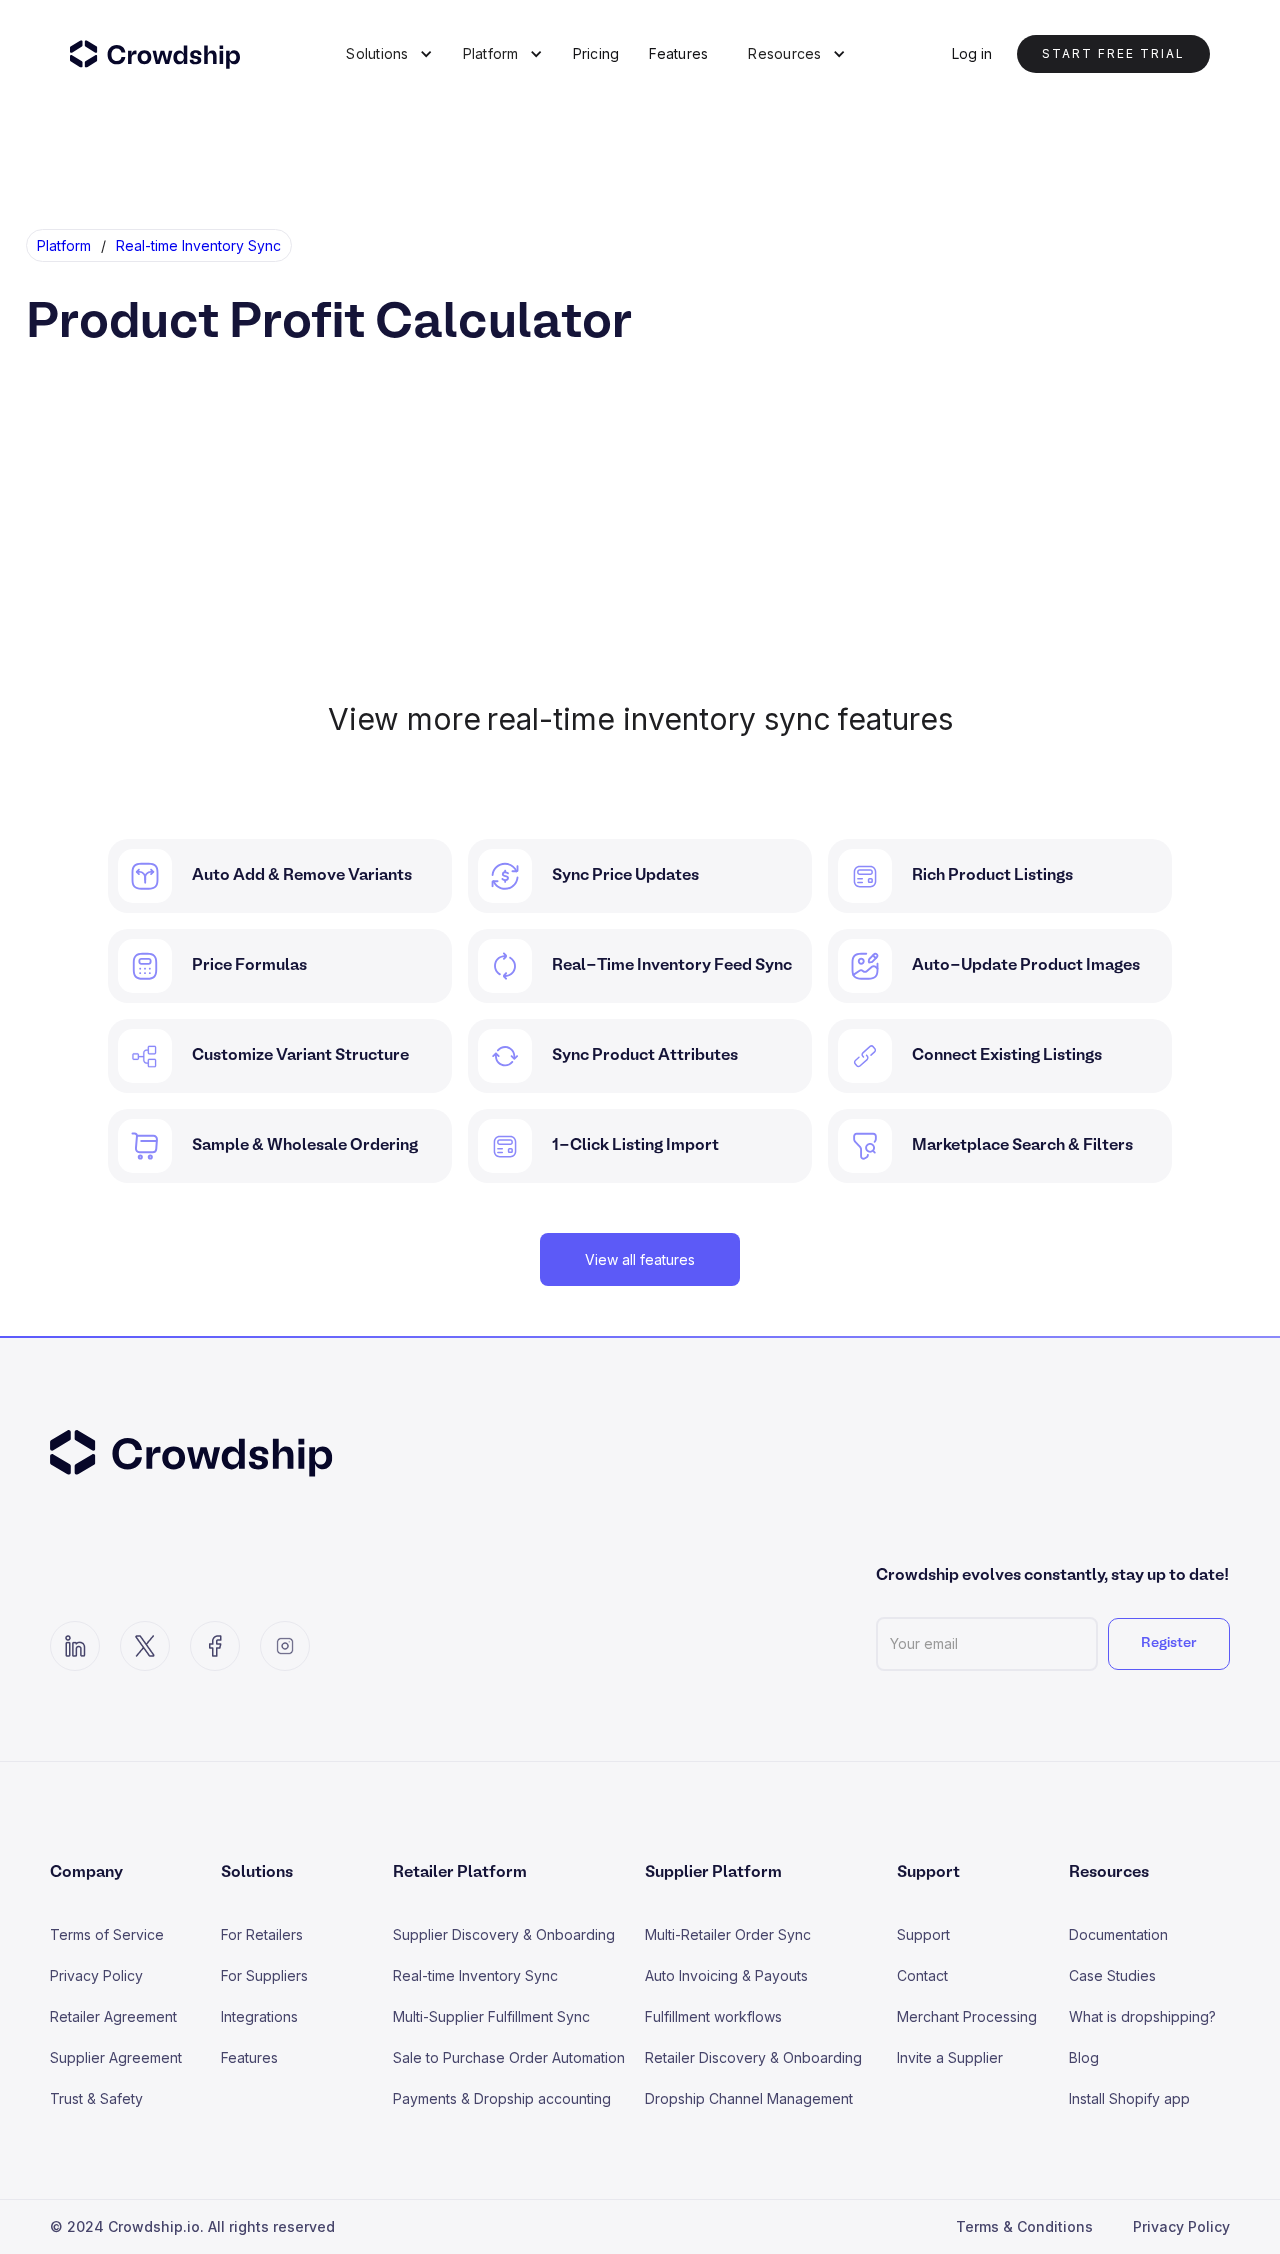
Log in (972, 53)
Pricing (596, 53)
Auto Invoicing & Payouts (726, 1975)
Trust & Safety (96, 2098)
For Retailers (262, 1934)
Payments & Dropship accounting (502, 2098)
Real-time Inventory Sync (475, 1975)
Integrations (259, 2016)
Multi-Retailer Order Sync (728, 1934)
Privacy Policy (96, 1975)
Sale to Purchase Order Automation (509, 2057)
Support (923, 1934)
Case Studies (1112, 1975)
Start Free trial (1113, 53)
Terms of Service (107, 1934)
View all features (640, 1259)
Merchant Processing (967, 2016)
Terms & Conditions (1024, 2226)
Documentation (1118, 1934)
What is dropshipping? (1142, 2016)
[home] (167, 54)
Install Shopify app (1129, 2098)
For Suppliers (264, 1975)
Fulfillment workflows (713, 2016)
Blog (1084, 2057)
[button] (389, 54)
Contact (922, 1975)
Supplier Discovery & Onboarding (504, 1934)
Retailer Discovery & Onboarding (753, 2057)
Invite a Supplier (950, 2057)
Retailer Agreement (113, 2016)
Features (678, 53)
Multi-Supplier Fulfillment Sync (491, 2016)
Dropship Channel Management (749, 2098)
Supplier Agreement (116, 2057)
